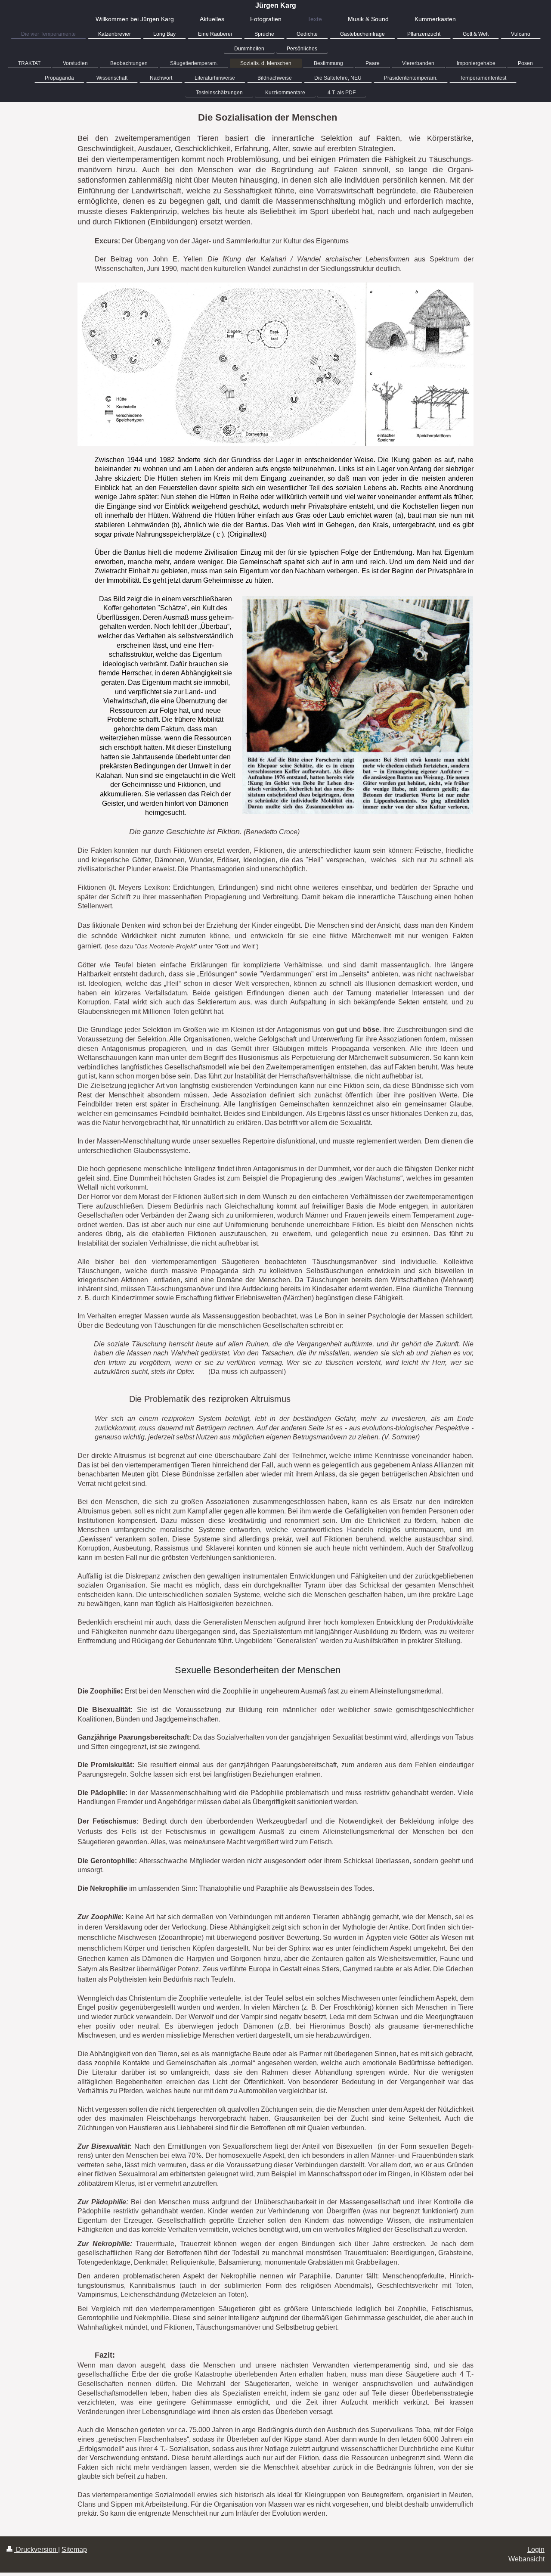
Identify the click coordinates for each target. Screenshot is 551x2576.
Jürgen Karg (276, 5)
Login (536, 2550)
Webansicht (526, 2559)
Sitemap (74, 2550)
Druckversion (36, 2550)
